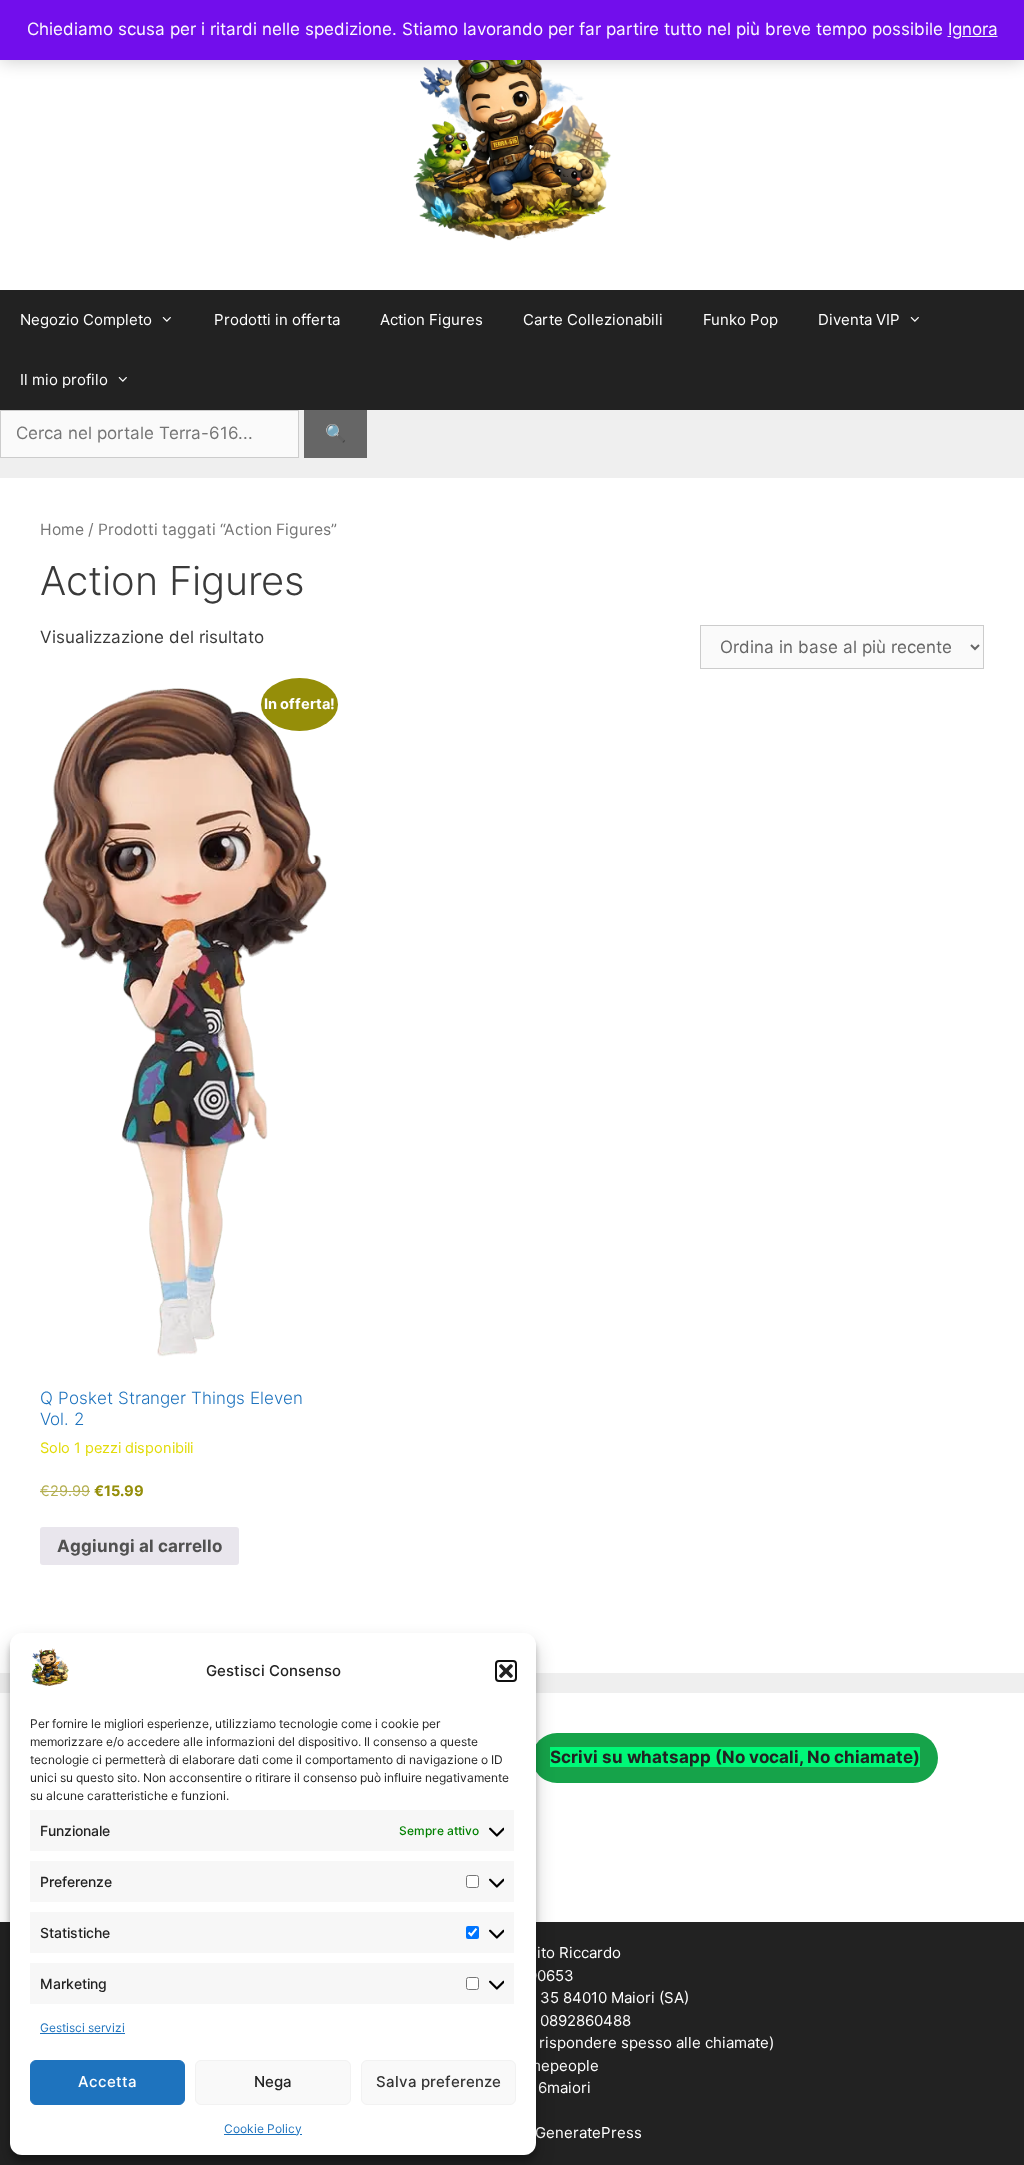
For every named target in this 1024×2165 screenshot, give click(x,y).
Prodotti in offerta (277, 319)
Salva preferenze (438, 2081)
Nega (273, 2081)
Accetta (107, 2081)
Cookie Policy (263, 2128)
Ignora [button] (973, 29)
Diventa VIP (859, 319)
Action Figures (431, 319)
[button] (506, 1671)
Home (62, 529)
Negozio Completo (86, 319)
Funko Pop (740, 319)
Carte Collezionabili (593, 319)
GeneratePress (588, 2132)
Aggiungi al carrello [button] (139, 1546)
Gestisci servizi (82, 2027)
